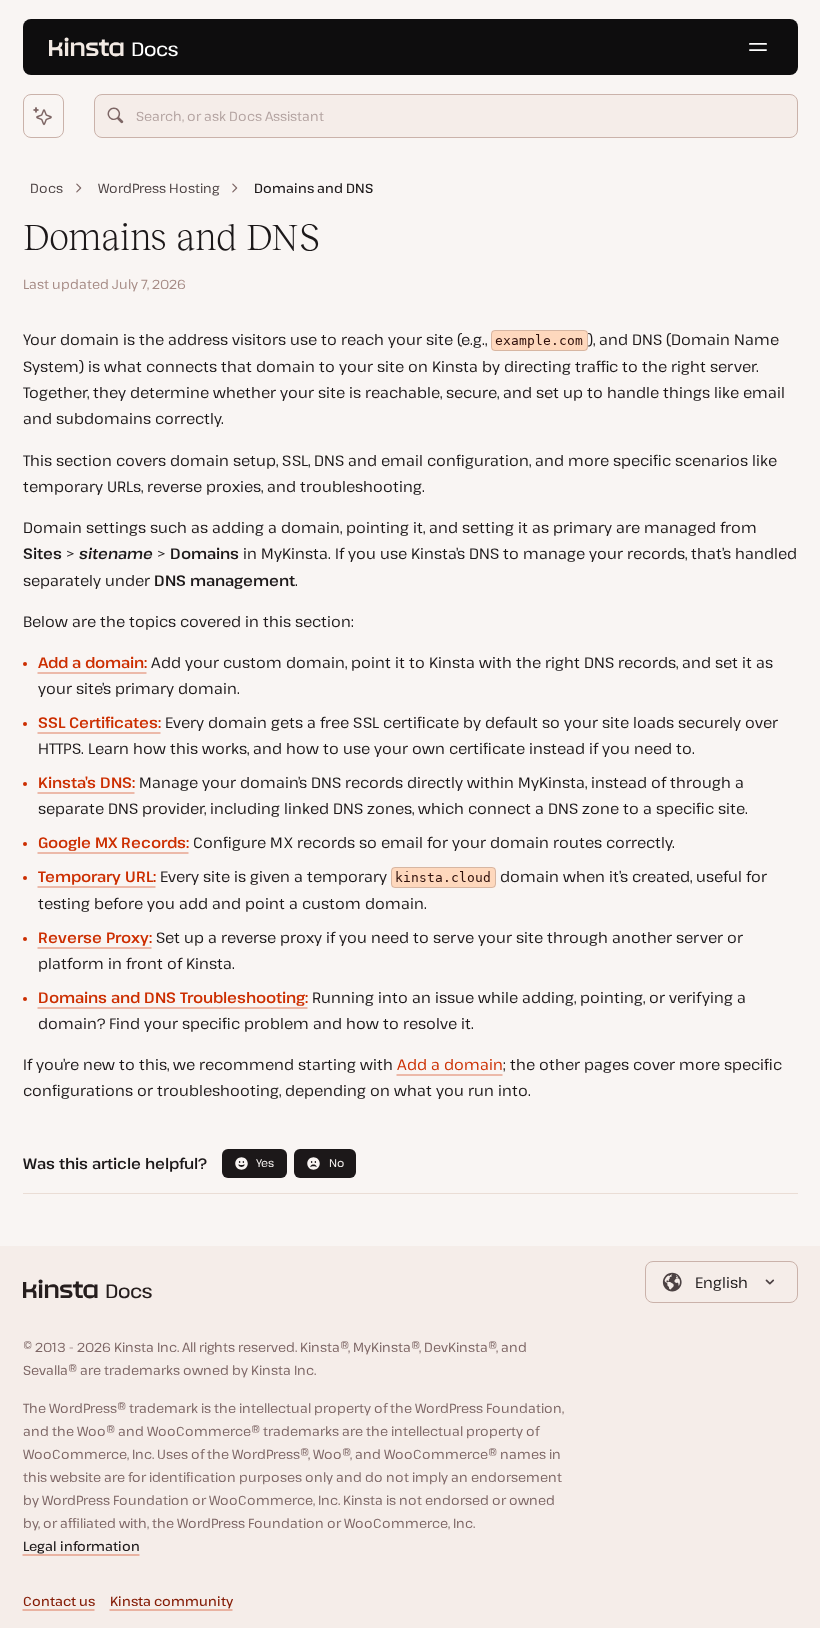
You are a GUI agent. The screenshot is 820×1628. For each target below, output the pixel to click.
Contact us (59, 1601)
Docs (46, 188)
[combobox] (446, 116)
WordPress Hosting (158, 188)
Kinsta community (171, 1601)
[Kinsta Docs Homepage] (114, 47)
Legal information (81, 1546)
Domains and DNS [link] (313, 188)
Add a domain (450, 1064)
